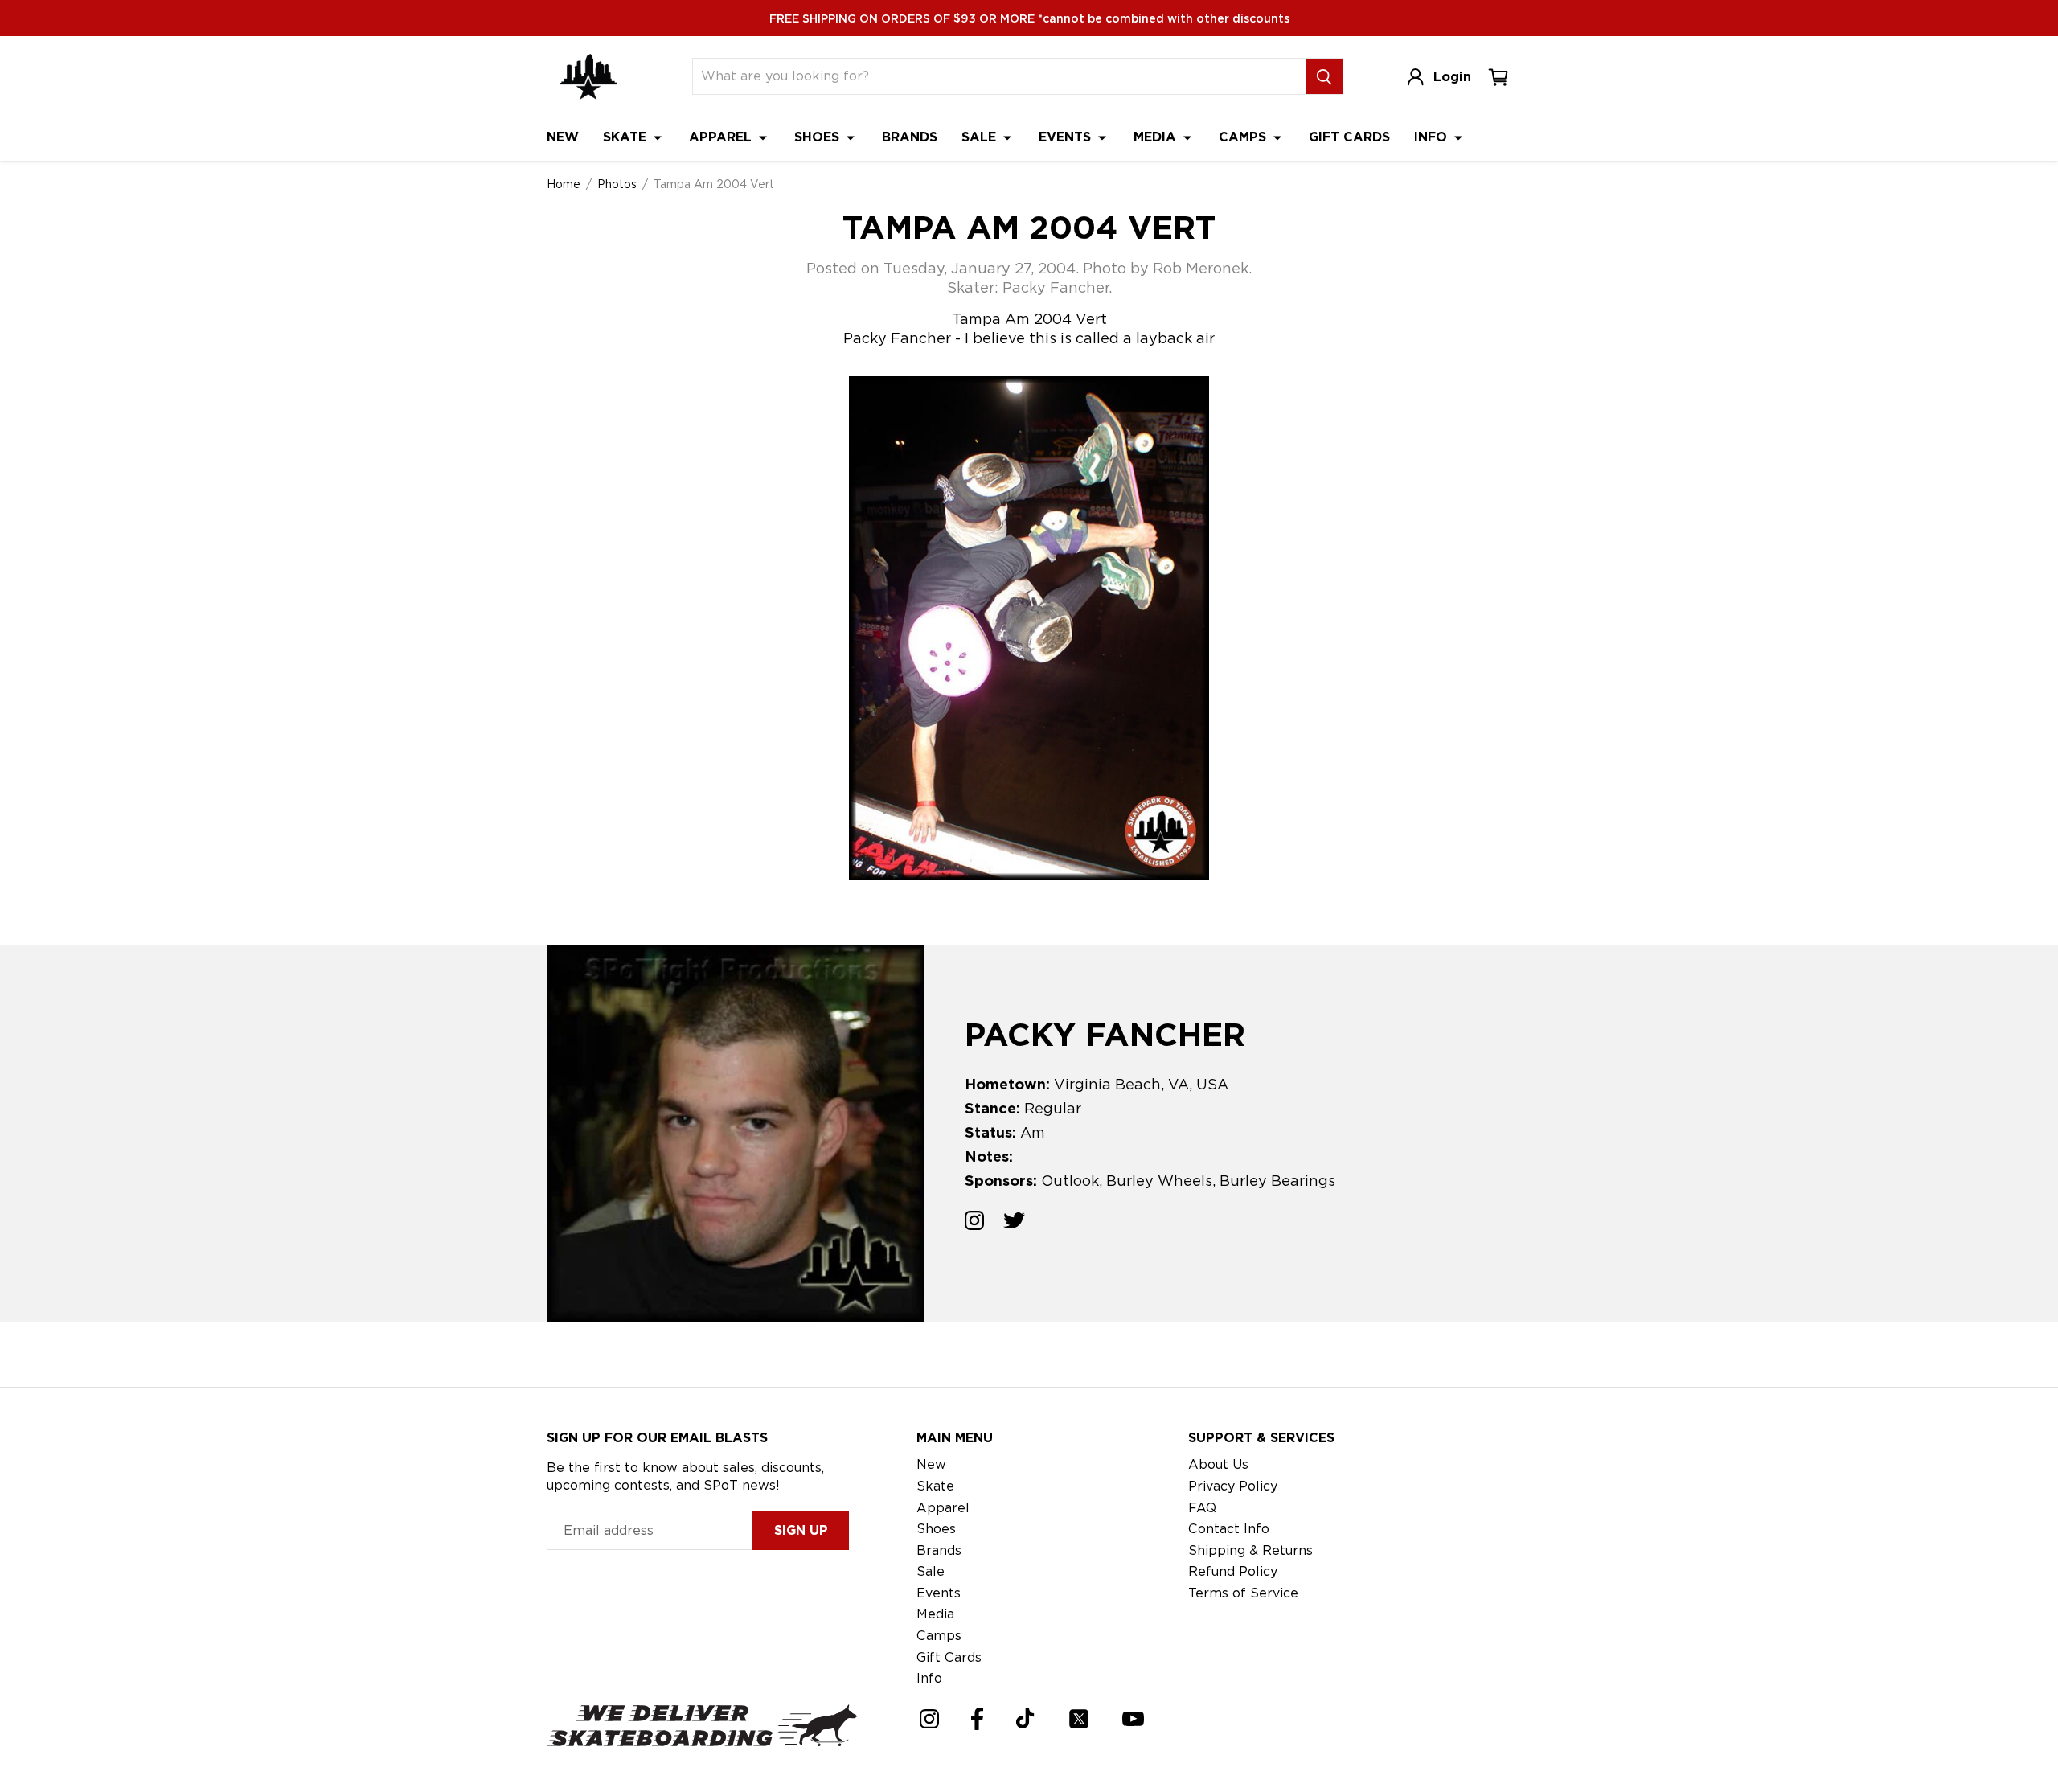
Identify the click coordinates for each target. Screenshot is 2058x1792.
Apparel (722, 137)
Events (1067, 137)
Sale (981, 137)
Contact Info (1229, 1529)
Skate (627, 137)
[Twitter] (1079, 1719)
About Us (1218, 1464)
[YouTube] (1133, 1719)
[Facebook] (977, 1719)
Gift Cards (1349, 137)
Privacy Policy (1233, 1486)
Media (1157, 137)
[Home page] (588, 77)
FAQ (1202, 1508)
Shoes (819, 137)
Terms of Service (1243, 1593)
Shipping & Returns (1250, 1550)
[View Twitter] (1014, 1223)
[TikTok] (1025, 1718)
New (563, 137)
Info (1433, 137)
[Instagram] (929, 1719)
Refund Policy (1233, 1571)
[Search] (1324, 76)
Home (564, 184)
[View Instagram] (974, 1223)
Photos (617, 184)
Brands (910, 137)
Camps (1244, 137)
